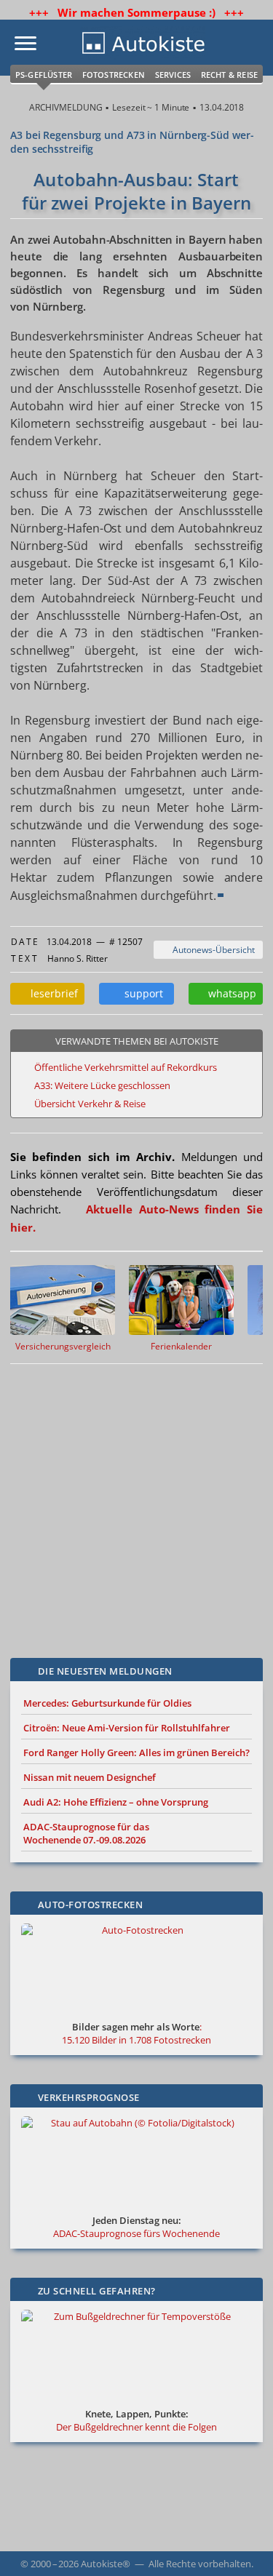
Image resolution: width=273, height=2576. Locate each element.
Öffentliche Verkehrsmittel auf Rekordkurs (126, 1067)
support (141, 993)
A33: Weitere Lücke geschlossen (102, 1085)
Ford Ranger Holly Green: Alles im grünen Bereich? (136, 1752)
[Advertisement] (136, 1500)
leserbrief (51, 993)
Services (173, 75)
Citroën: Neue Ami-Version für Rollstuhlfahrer (127, 1728)
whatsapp (229, 993)
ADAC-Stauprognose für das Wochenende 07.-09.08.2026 (86, 1833)
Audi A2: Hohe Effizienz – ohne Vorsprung (116, 1802)
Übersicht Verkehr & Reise (90, 1104)
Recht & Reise (230, 75)
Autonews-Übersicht (211, 950)
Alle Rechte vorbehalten (200, 2564)
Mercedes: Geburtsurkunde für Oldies (107, 1703)
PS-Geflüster (44, 75)
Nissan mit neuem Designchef (90, 1777)
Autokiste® (106, 2564)
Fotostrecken (114, 75)
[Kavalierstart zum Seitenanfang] (242, 2545)
